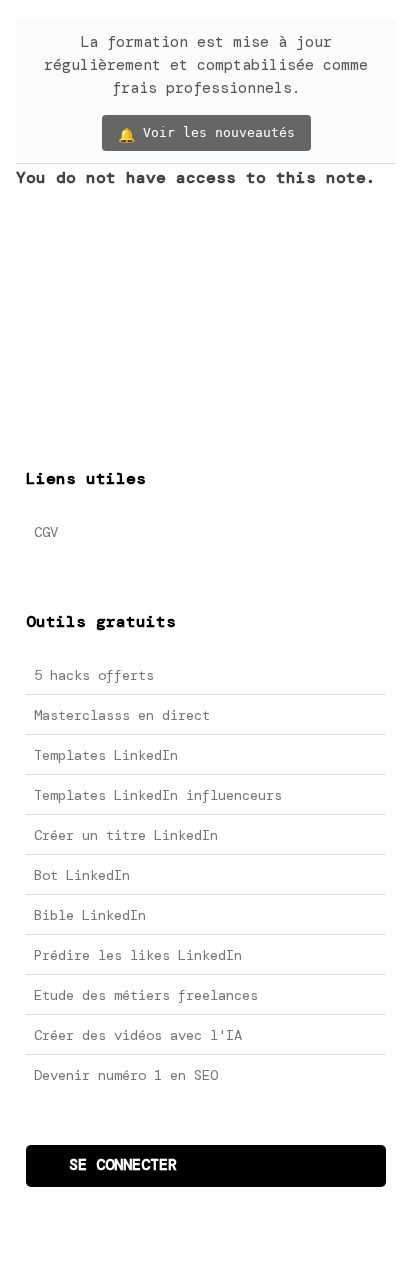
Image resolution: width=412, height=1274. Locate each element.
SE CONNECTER (123, 1165)
